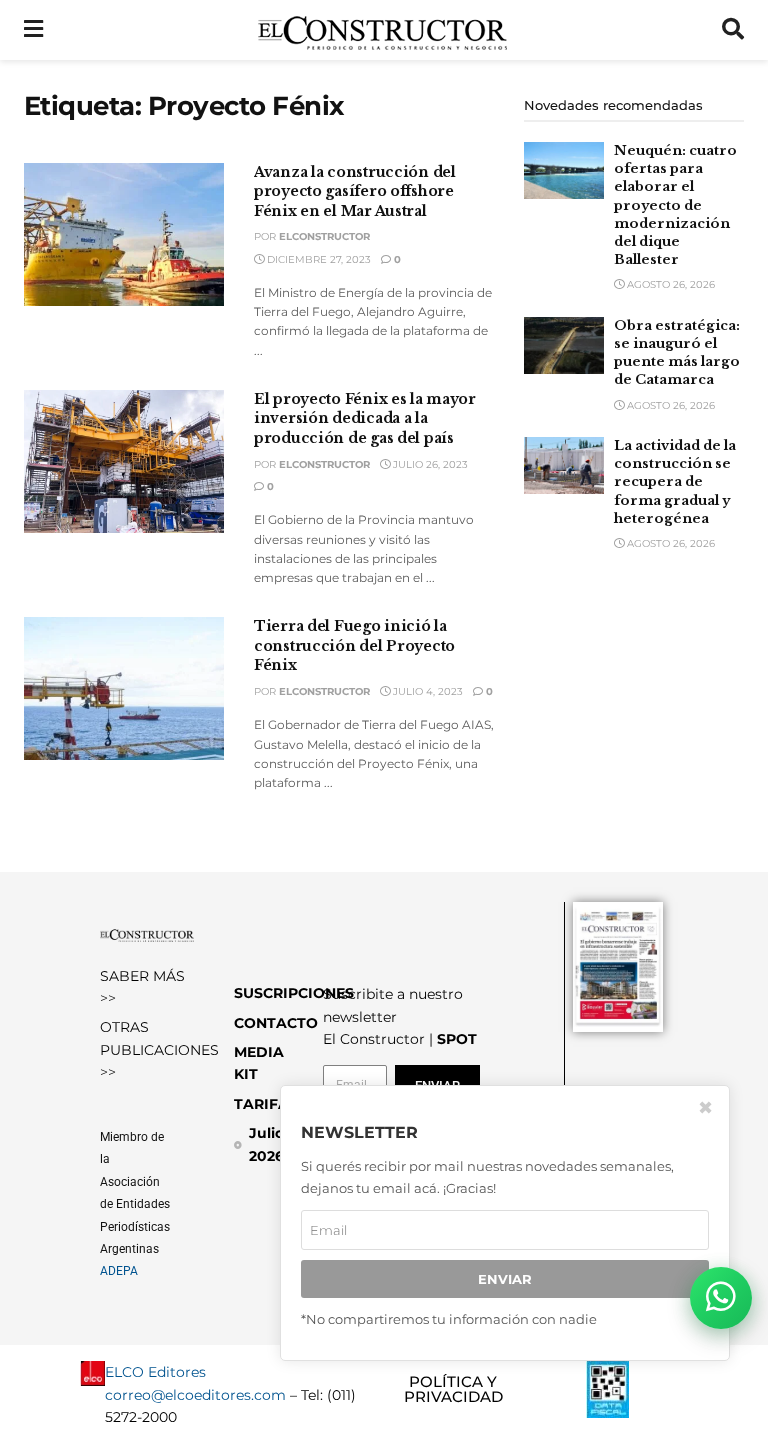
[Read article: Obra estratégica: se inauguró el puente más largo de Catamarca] (564, 345)
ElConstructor (324, 236)
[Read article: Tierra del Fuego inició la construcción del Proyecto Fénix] (124, 688)
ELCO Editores (155, 1372)
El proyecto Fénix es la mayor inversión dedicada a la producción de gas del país (365, 418)
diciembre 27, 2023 (317, 259)
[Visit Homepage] (382, 30)
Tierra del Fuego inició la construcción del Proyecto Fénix (354, 645)
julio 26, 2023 (429, 464)
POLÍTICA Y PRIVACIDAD (453, 1389)
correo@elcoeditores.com (195, 1395)
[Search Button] (733, 30)
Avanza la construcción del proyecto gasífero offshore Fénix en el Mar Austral (355, 191)
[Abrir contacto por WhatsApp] (721, 1298)
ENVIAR (505, 1279)
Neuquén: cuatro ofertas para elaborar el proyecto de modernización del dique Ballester (675, 205)
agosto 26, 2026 (669, 284)
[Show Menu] (33, 30)
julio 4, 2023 (426, 691)
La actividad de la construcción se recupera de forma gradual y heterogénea (675, 482)
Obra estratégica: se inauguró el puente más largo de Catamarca (677, 353)
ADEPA (119, 1271)
